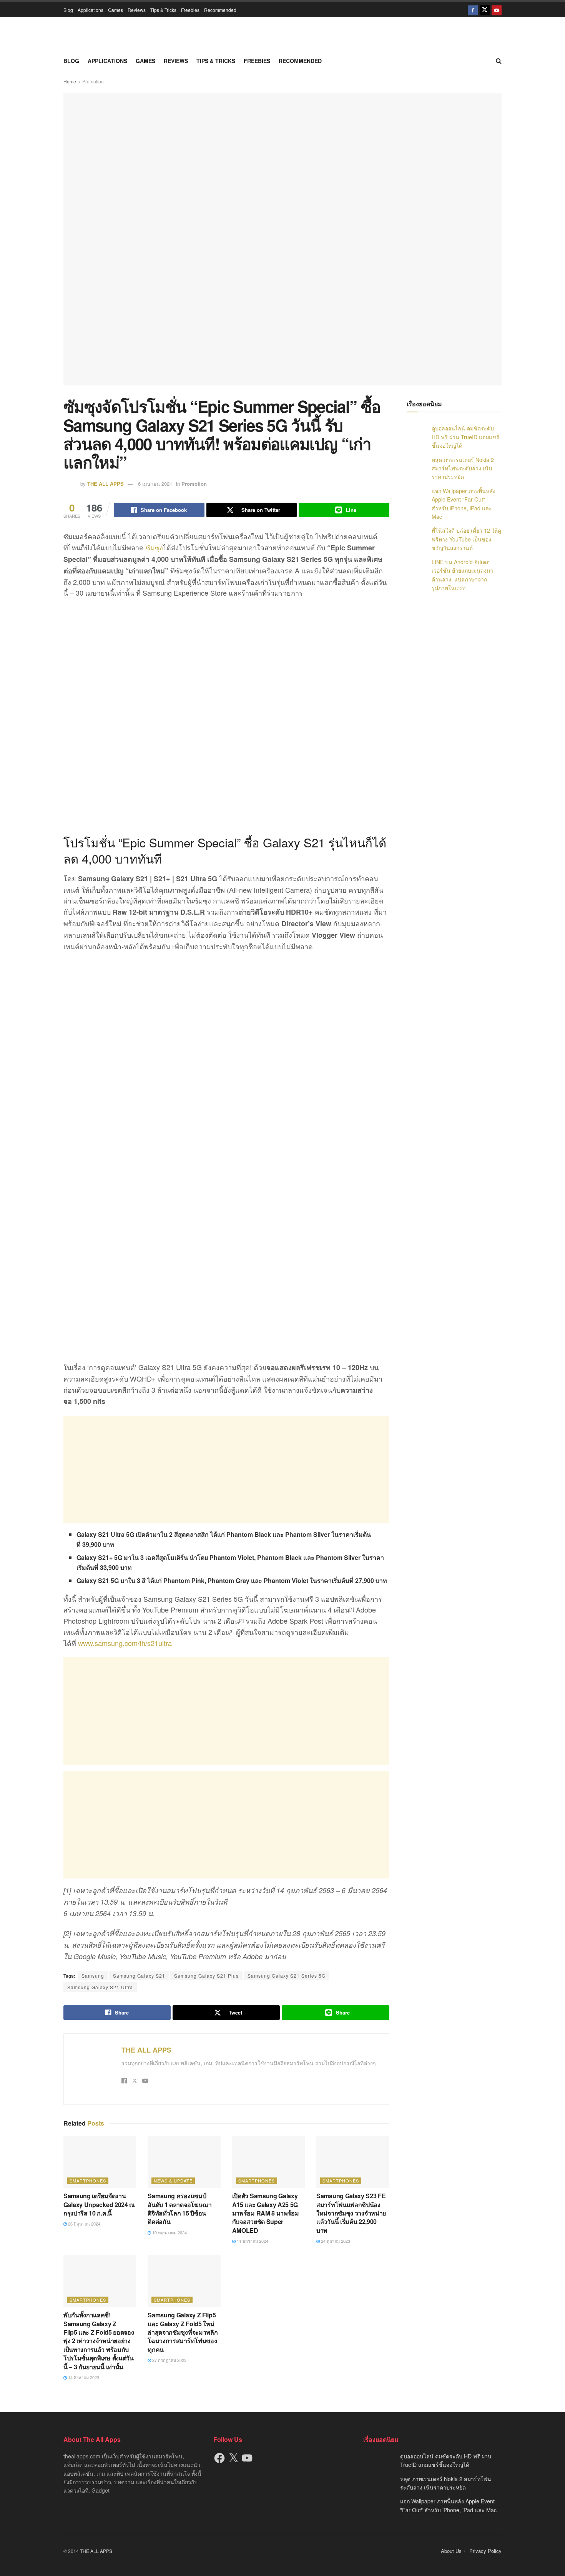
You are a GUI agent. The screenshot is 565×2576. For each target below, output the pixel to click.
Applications (91, 10)
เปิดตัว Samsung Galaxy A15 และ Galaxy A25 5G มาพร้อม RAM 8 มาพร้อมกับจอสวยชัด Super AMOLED (266, 2213)
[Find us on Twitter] (485, 10)
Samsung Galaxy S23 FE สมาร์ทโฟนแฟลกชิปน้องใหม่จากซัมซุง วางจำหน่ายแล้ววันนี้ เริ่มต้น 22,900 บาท (351, 2213)
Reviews (137, 10)
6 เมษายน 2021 (155, 484)
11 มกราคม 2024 (252, 2241)
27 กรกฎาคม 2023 (169, 2360)
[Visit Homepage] (282, 35)
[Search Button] (499, 61)
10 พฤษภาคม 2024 (169, 2232)
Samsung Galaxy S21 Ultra (100, 1987)
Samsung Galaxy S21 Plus (206, 1976)
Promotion (93, 81)
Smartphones (88, 2181)
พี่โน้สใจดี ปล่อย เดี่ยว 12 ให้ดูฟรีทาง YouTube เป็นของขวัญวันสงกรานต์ (466, 539)
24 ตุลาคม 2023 (335, 2241)
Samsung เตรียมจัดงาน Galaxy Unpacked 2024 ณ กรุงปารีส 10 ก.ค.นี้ (99, 2204)
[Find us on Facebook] (473, 10)
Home (70, 81)
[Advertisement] (226, 1470)
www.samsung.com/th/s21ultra (125, 1643)
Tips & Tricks (163, 10)
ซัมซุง (154, 547)
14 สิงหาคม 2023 (83, 2377)
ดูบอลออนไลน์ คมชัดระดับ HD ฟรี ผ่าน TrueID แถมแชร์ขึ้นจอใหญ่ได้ (465, 437)
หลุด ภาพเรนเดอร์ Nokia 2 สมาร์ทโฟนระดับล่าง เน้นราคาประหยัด (463, 468)
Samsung (93, 1976)
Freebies (190, 10)
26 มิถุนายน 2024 (84, 2224)
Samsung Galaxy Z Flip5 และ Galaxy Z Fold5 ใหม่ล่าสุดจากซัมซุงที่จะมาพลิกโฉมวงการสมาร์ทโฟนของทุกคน (183, 2332)
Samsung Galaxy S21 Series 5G (287, 1976)
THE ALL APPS (106, 484)
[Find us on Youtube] (497, 10)
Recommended (220, 10)
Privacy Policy (485, 2551)
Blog (68, 10)
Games (115, 10)
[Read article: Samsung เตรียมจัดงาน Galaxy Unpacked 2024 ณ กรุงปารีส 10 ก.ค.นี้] (100, 2162)
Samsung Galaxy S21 (139, 1976)
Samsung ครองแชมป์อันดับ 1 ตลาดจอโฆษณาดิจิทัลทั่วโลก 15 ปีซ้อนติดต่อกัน (179, 2209)
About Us (451, 2551)
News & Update (173, 2181)
